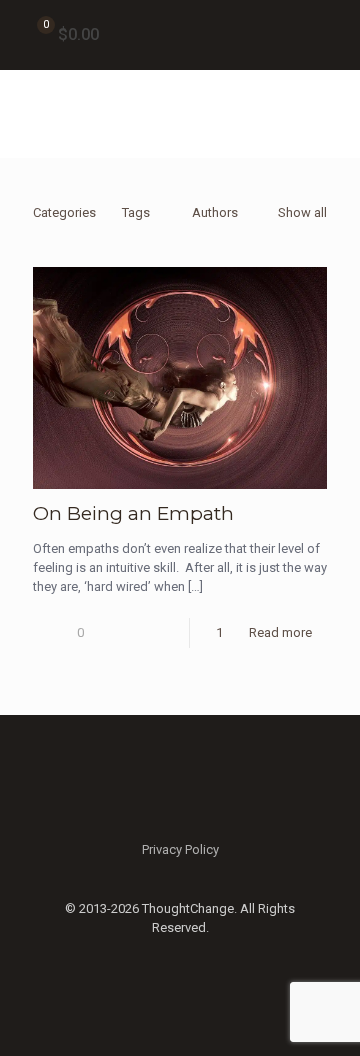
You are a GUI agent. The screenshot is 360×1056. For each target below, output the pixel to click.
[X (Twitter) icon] (180, 956)
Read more (280, 632)
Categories (64, 212)
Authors (215, 212)
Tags (136, 212)
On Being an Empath (133, 513)
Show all (302, 212)
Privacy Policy (180, 849)
